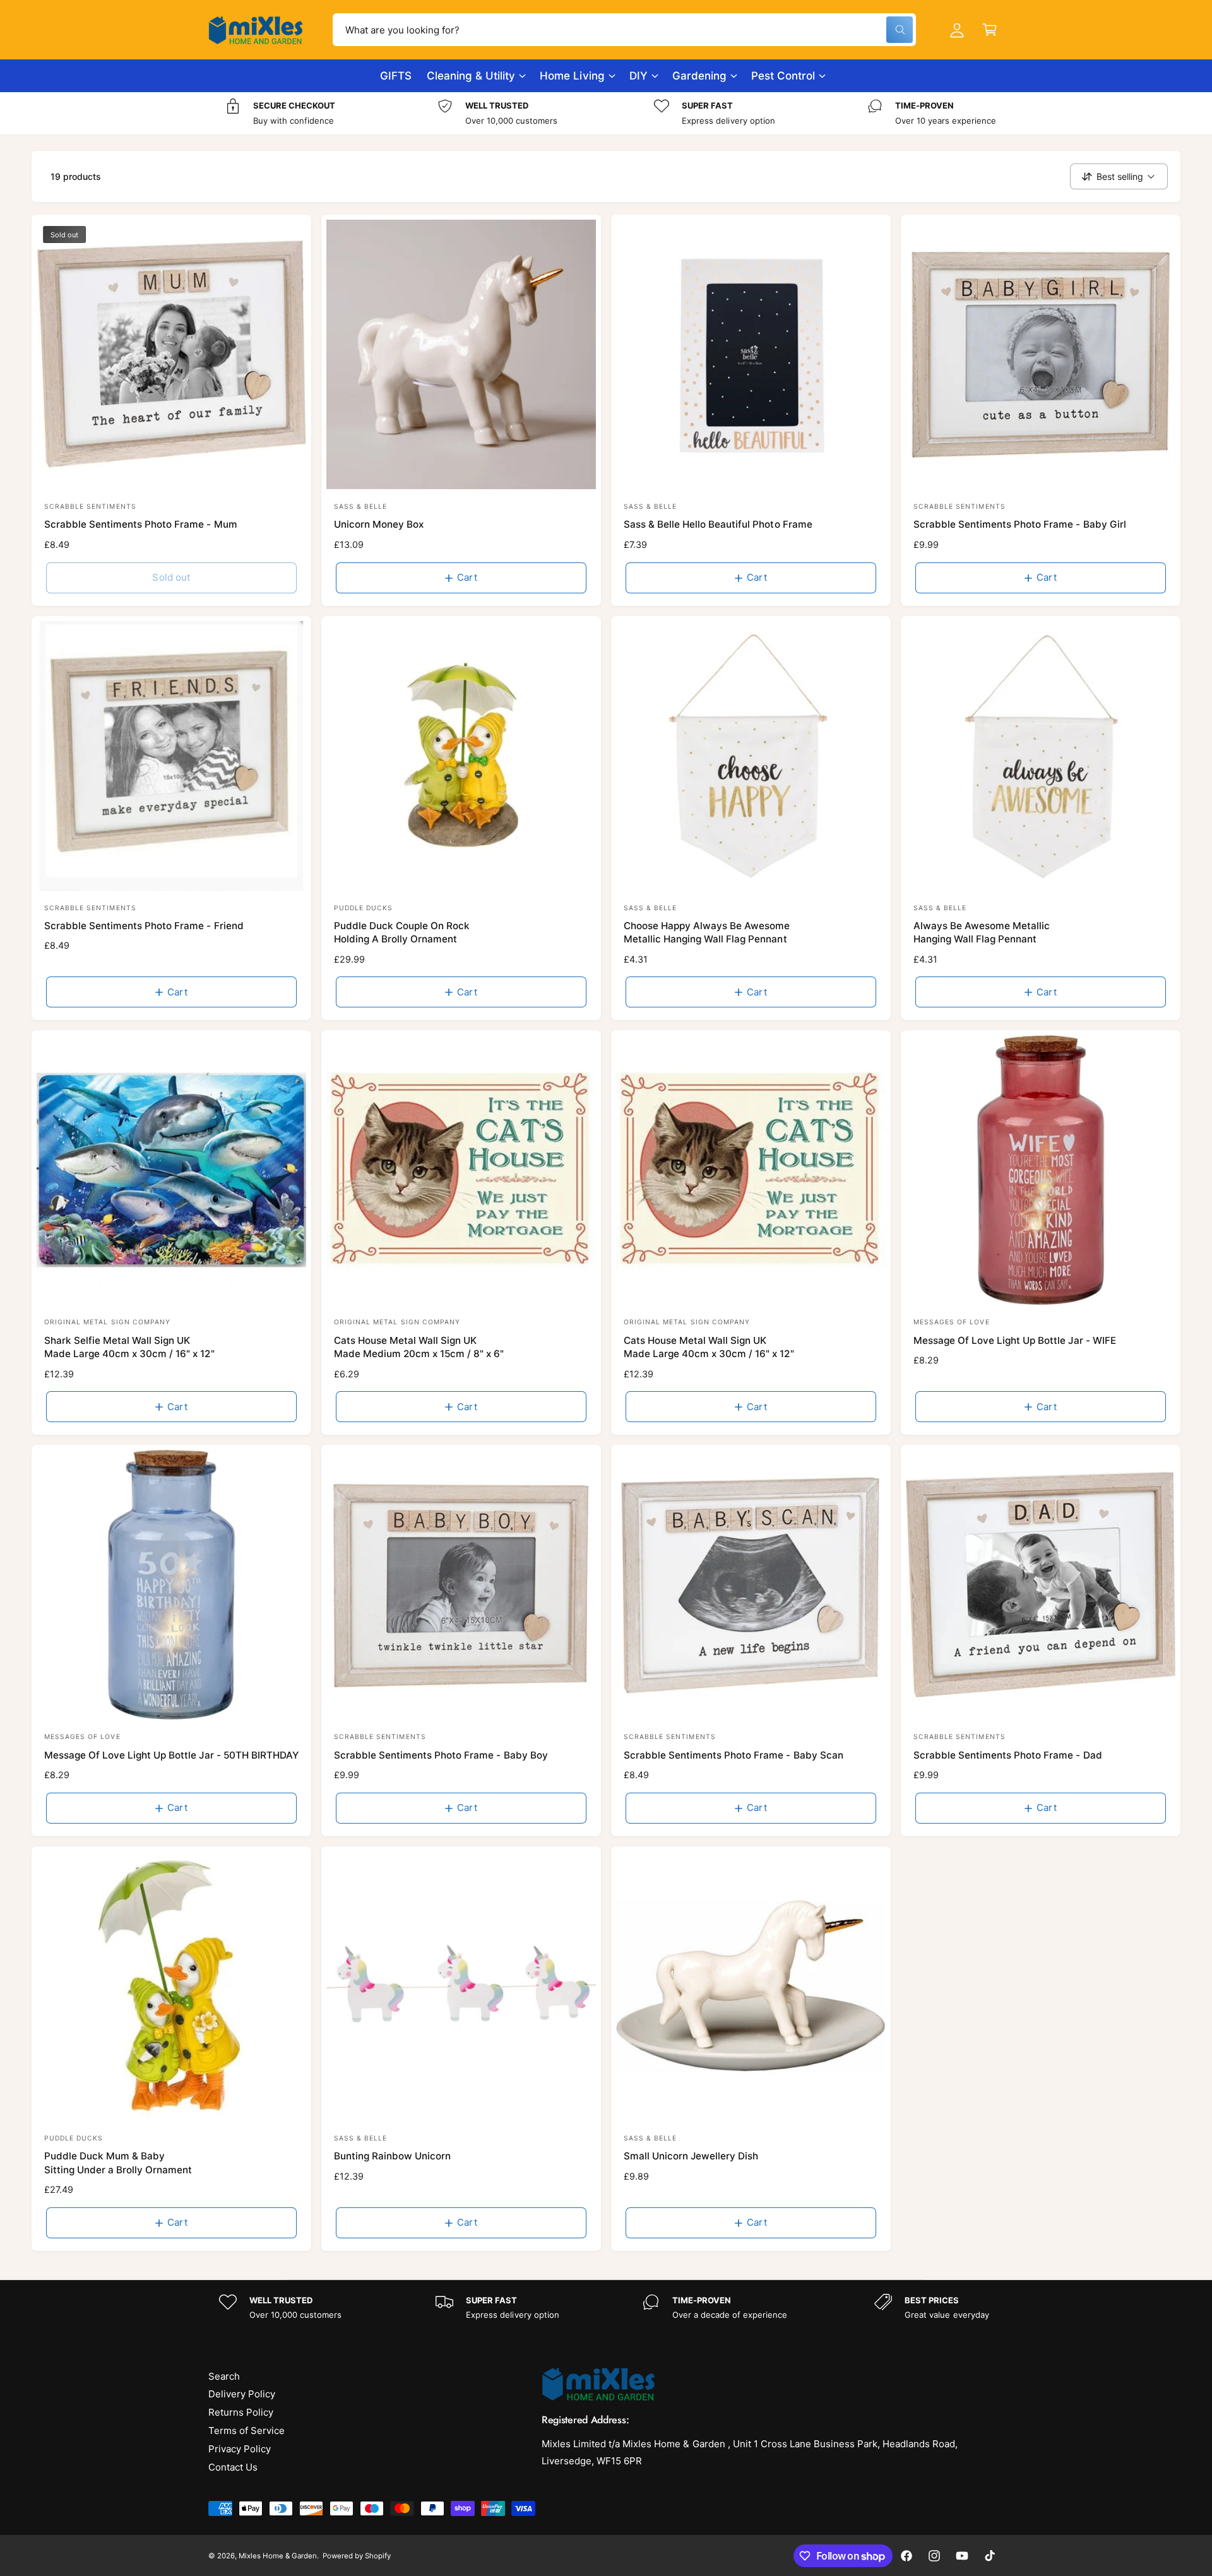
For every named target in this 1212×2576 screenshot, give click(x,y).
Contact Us (233, 2467)
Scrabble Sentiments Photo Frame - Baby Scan (734, 1755)
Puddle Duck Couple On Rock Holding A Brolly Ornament (402, 932)
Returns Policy (241, 2412)
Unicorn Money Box (379, 524)
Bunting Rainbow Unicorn (392, 2156)
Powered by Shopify (357, 2556)
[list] (606, 113)
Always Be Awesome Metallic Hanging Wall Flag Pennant (982, 932)
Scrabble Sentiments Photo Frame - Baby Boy (441, 1755)
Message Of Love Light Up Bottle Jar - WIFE (1015, 1340)
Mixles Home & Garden (278, 2556)
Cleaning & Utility (471, 76)
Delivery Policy (242, 2394)
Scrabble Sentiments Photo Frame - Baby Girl (1020, 524)
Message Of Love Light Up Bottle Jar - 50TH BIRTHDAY (171, 1755)
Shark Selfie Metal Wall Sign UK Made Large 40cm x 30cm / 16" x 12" (129, 1347)
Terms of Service (247, 2431)
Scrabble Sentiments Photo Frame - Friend (144, 926)
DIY (639, 76)
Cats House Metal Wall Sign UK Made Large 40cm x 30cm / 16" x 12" (709, 1347)
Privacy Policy (240, 2449)
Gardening (699, 76)
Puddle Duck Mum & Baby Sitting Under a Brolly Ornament (118, 2163)
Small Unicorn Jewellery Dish (691, 2156)
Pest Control (783, 76)
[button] (990, 30)
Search (224, 2376)
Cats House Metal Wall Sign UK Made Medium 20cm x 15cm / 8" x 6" (419, 1347)
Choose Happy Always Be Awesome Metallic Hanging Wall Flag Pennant (707, 932)
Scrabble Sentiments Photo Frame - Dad (1008, 1755)
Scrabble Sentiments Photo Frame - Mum (141, 524)
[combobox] (624, 30)
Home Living (572, 76)
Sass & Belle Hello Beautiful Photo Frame (718, 524)
